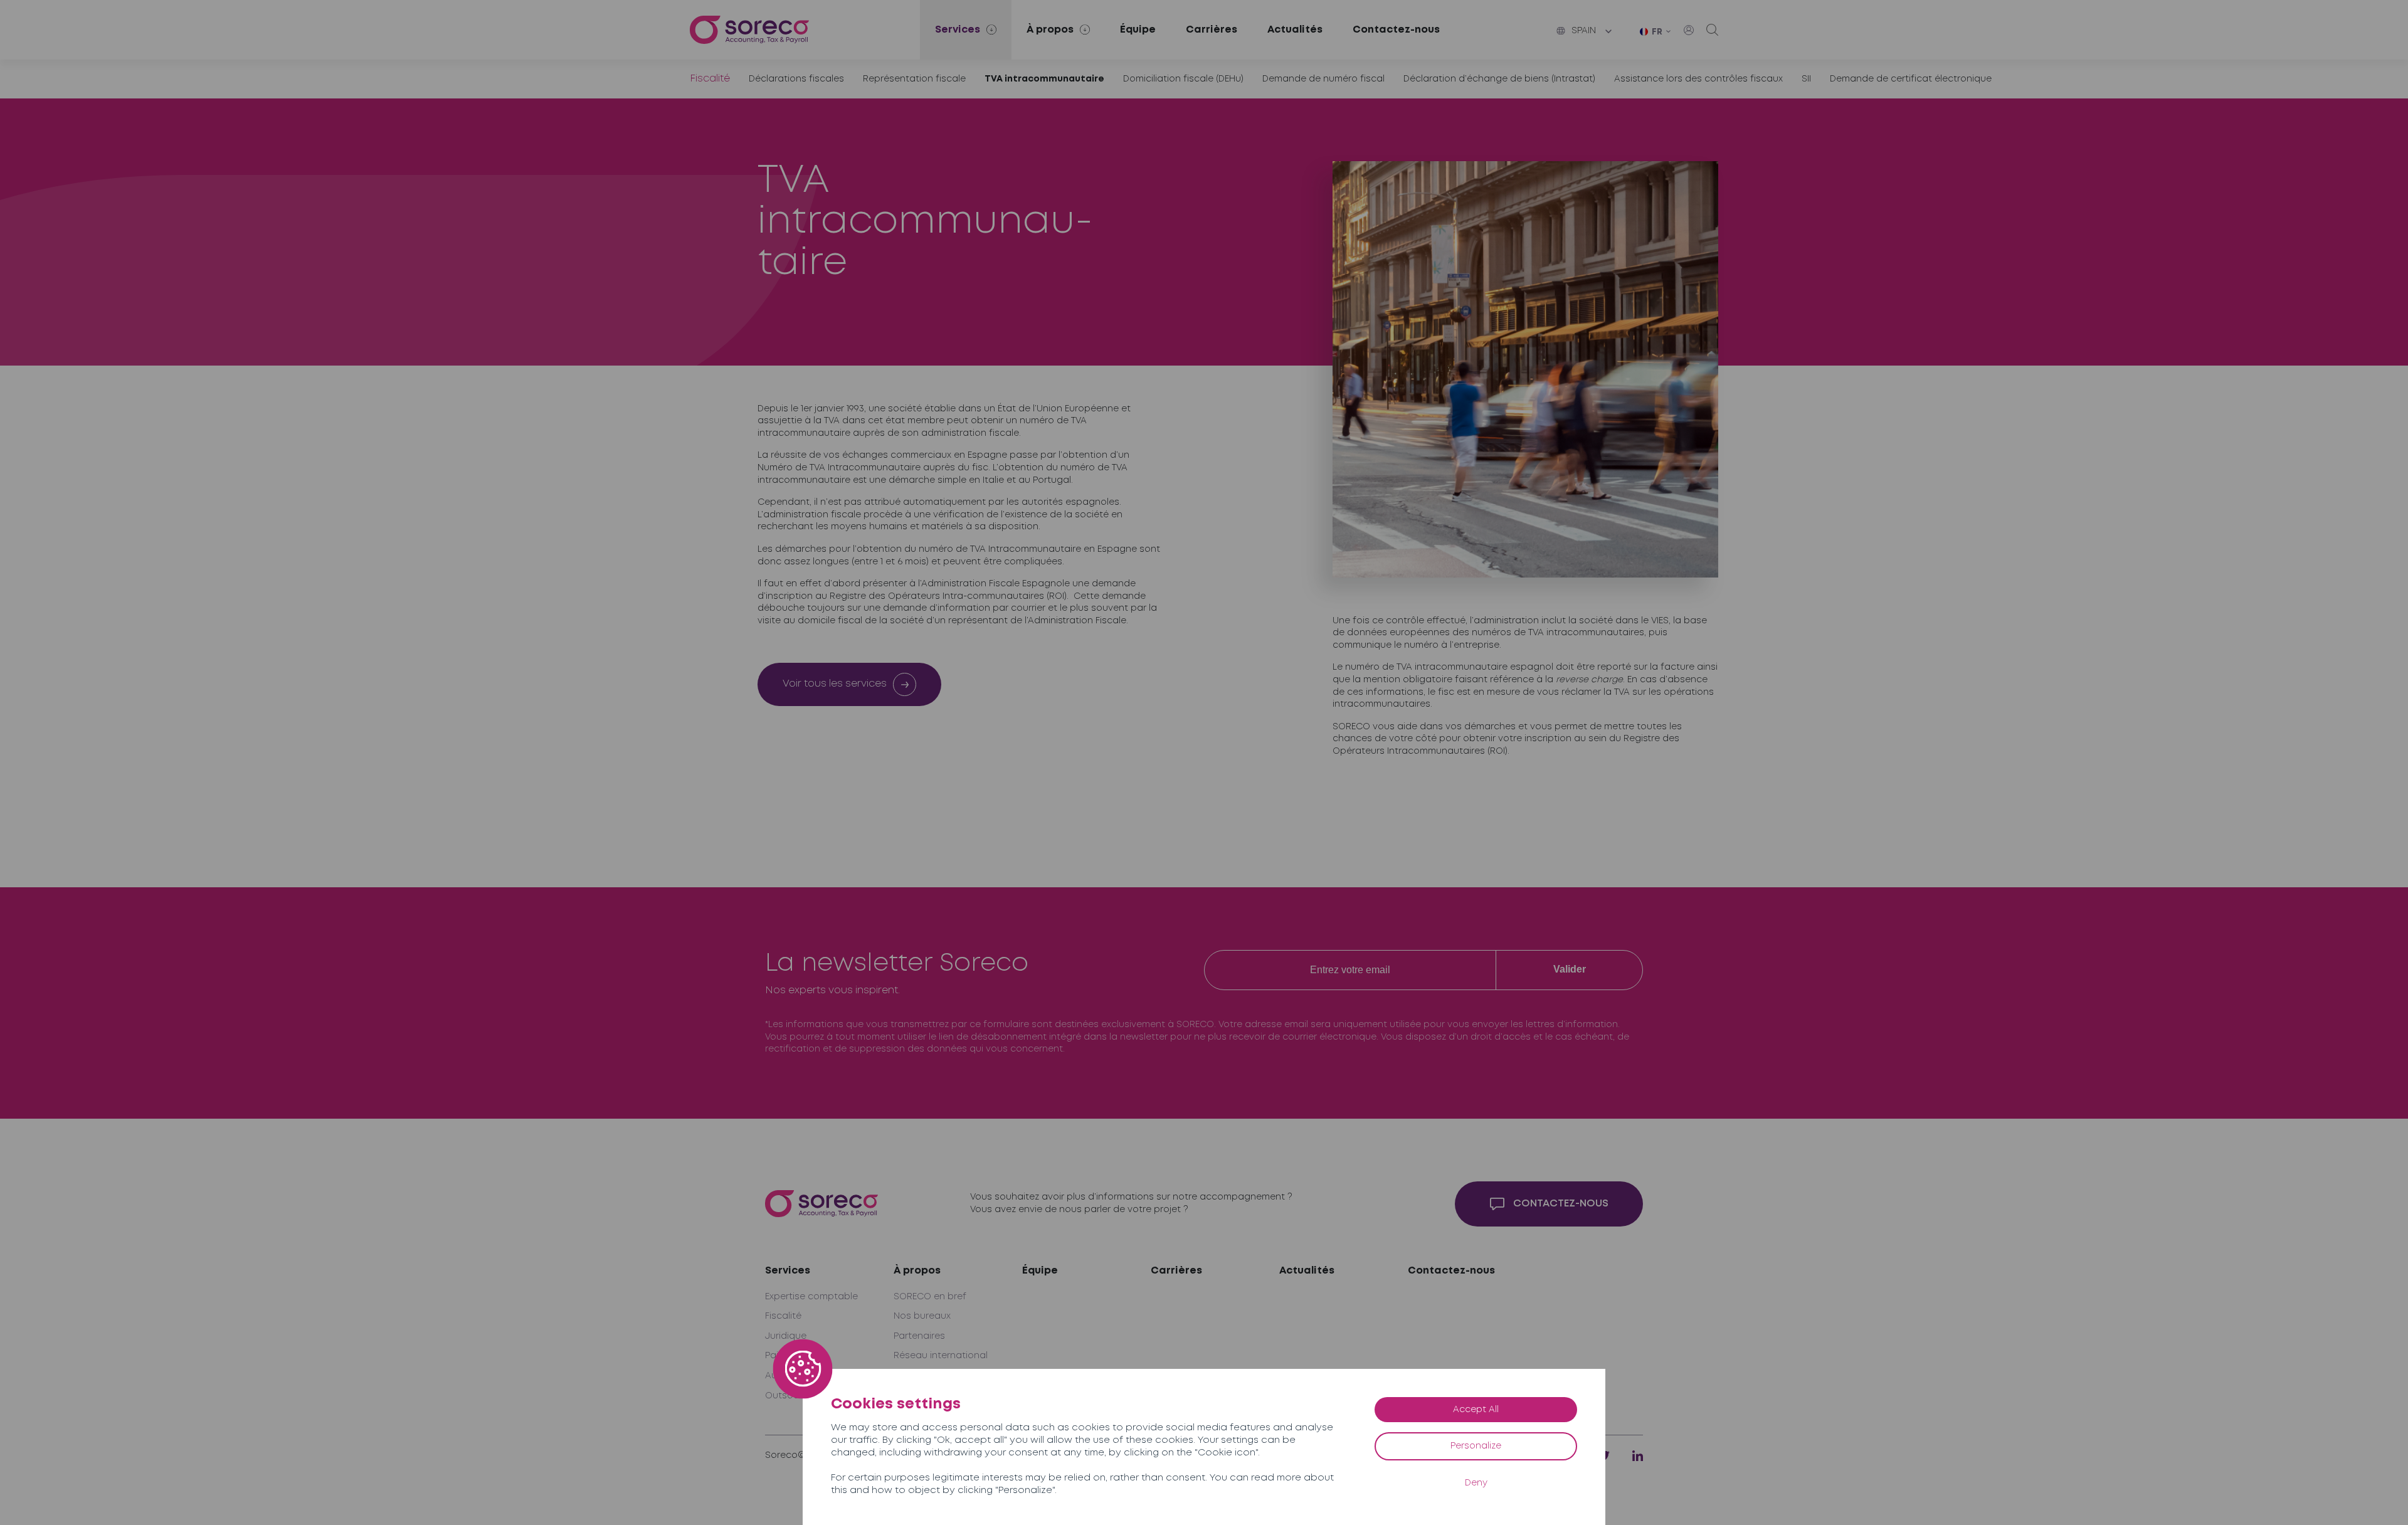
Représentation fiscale (914, 79)
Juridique (786, 1336)
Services (788, 1271)
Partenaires (919, 1336)
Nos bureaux (922, 1316)
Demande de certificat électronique (1911, 79)
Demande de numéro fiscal (1323, 79)
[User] (1689, 30)
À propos (917, 1271)
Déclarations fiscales (796, 79)
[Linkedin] (1638, 1456)
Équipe (1138, 30)
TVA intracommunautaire (1044, 79)
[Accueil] (749, 30)
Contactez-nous (1396, 30)
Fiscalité (710, 79)
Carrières (1212, 30)
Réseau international (941, 1356)
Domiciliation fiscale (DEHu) (1183, 79)
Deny (1476, 1483)
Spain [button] (1584, 31)
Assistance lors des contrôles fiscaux (1698, 79)
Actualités (1295, 30)
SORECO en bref (930, 1297)
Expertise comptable (811, 1297)
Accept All (1476, 1410)
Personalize (1476, 1446)
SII (1806, 79)
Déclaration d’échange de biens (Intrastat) (1499, 79)
